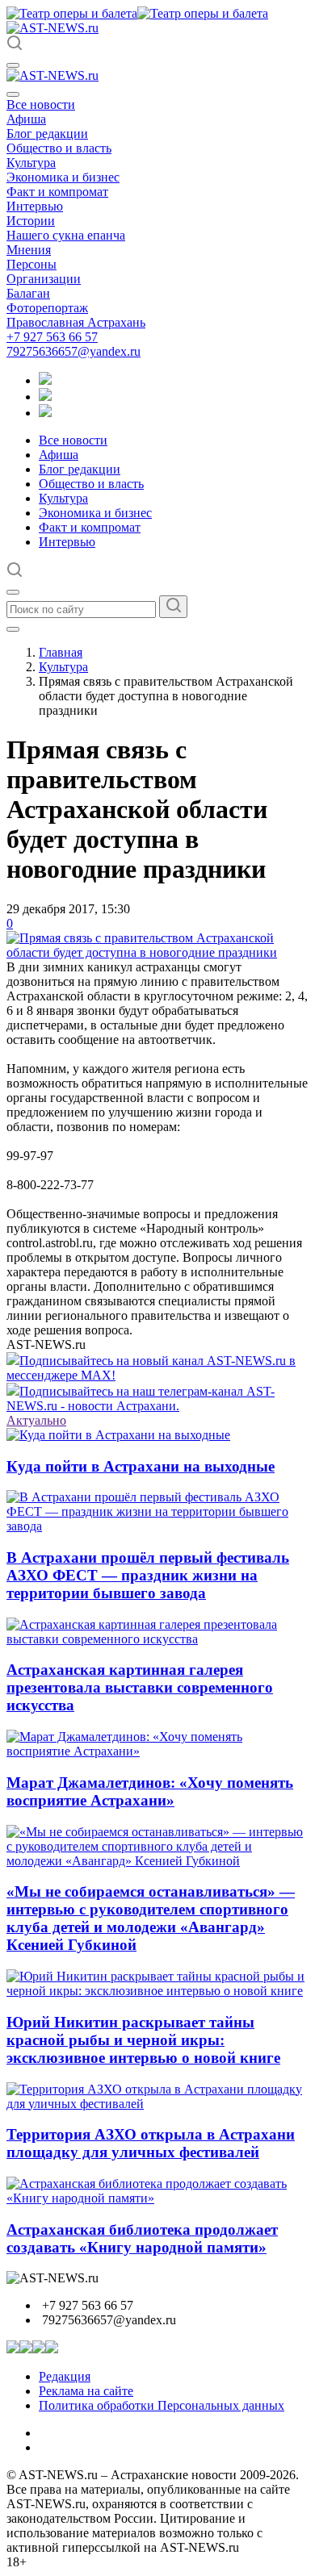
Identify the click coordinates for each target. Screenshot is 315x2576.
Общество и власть (59, 148)
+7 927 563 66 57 (52, 337)
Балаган (28, 293)
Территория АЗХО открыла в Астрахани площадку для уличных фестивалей (151, 2143)
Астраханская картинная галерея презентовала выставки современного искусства (140, 1687)
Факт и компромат (57, 192)
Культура (31, 163)
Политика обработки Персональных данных (162, 2405)
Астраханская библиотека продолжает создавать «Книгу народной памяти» (142, 2238)
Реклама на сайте (86, 2391)
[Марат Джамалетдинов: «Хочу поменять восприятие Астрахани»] (157, 1751)
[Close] (13, 94)
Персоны (31, 264)
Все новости (41, 104)
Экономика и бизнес (63, 177)
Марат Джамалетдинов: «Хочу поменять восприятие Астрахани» (150, 1791)
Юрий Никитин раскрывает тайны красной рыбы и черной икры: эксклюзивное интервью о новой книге (143, 2040)
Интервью (35, 206)
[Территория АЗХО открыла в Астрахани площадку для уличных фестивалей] (157, 2104)
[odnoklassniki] (45, 397)
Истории (31, 221)
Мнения (29, 250)
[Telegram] (45, 380)
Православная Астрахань (76, 322)
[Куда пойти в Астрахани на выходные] (118, 1435)
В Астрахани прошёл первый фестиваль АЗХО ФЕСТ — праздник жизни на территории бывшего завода (148, 1575)
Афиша (26, 119)
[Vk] (45, 413)
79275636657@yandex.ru (73, 351)
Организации (44, 279)
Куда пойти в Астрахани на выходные (141, 1466)
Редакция (65, 2376)
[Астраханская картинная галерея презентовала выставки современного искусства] (157, 1639)
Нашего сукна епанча (66, 235)
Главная (61, 652)
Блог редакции (47, 134)
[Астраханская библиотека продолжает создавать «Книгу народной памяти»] (157, 2198)
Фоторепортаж (47, 308)
